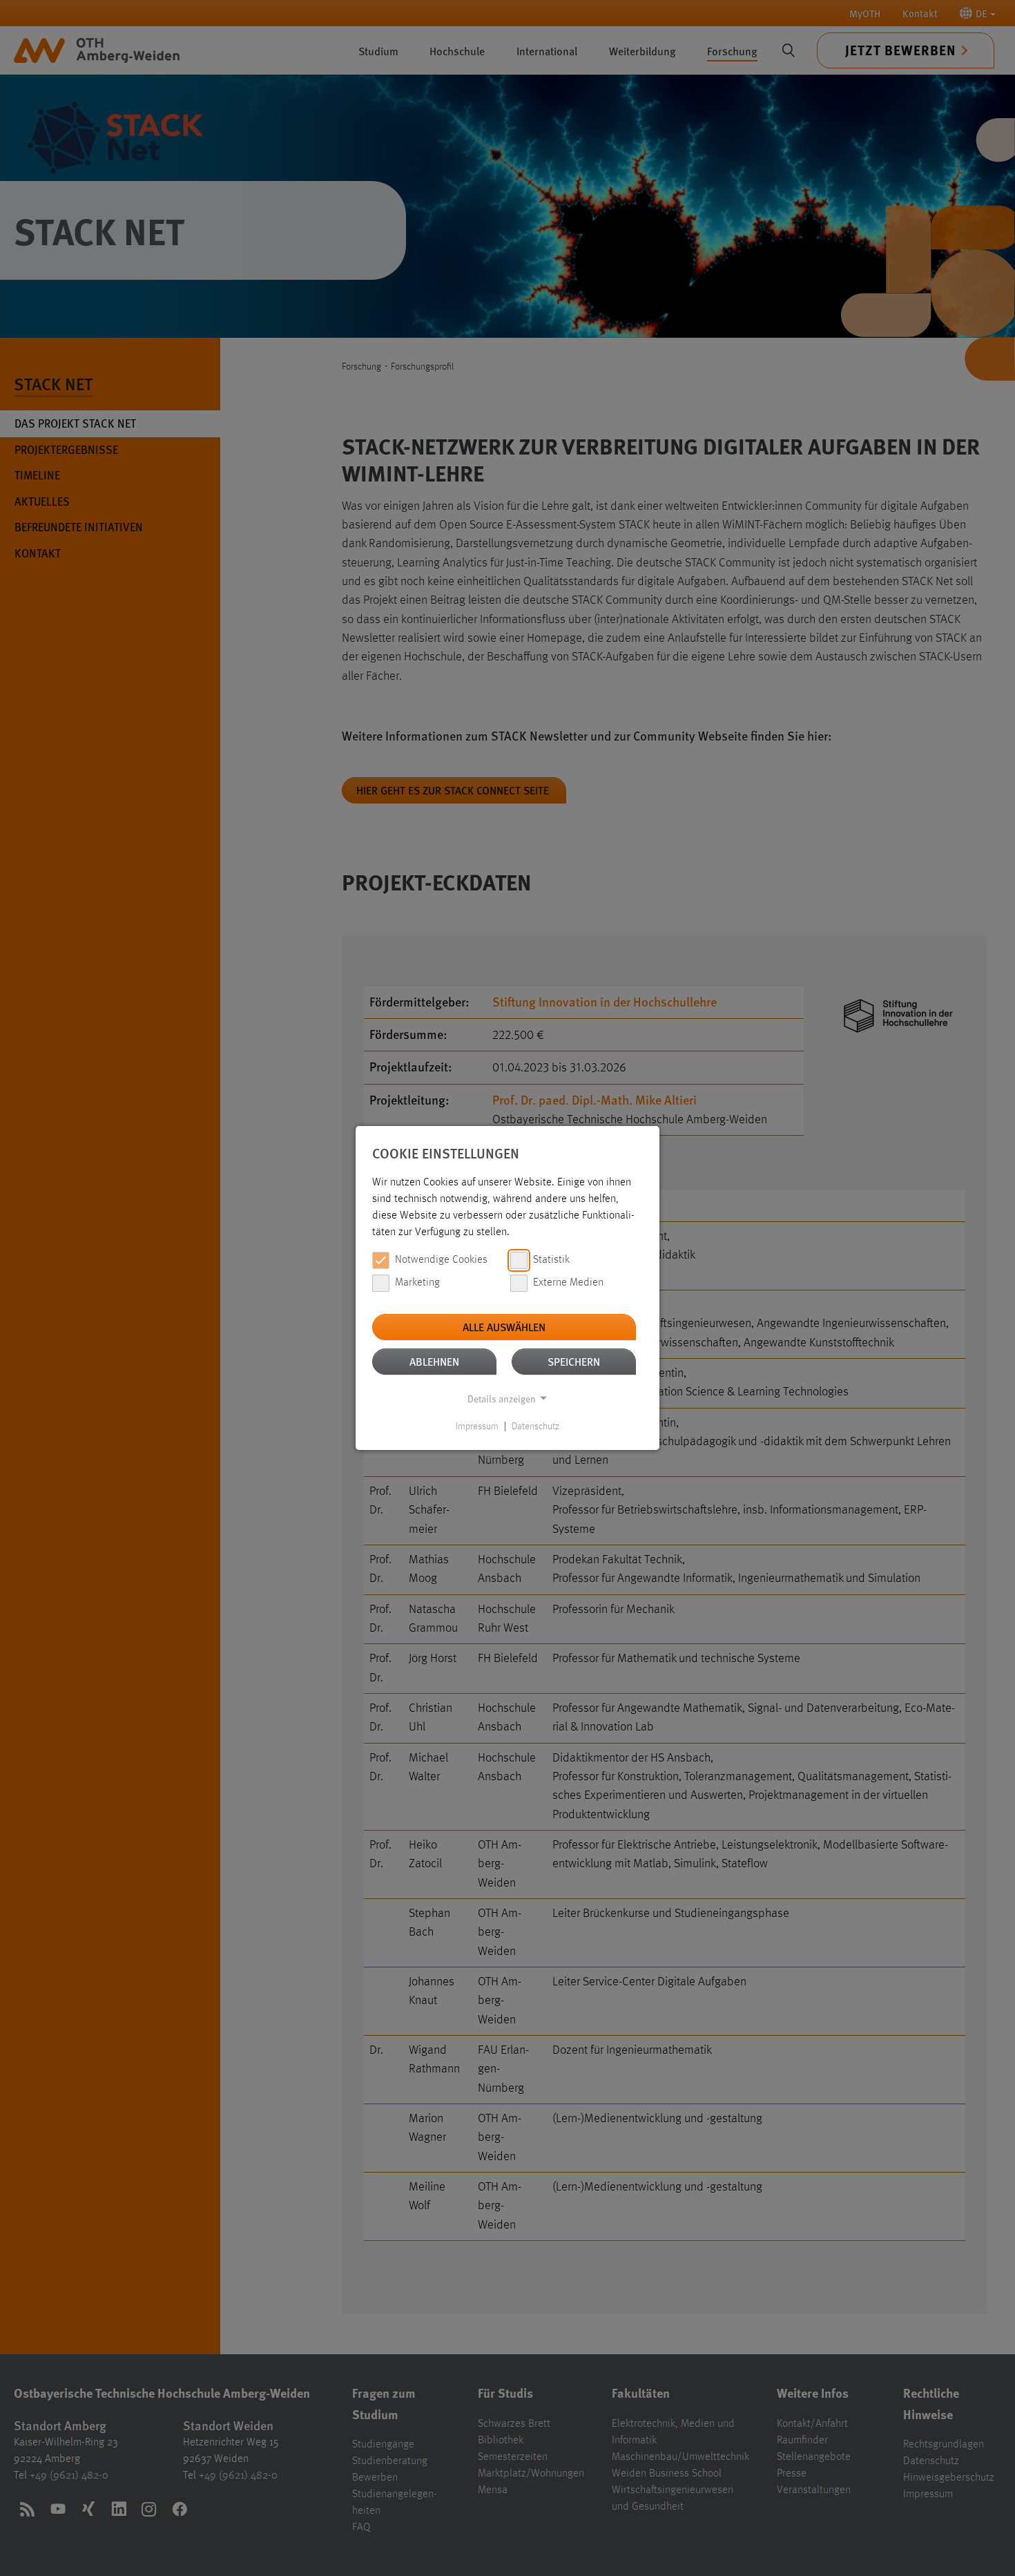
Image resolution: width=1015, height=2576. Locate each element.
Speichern (574, 1361)
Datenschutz (535, 1427)
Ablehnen (434, 1361)
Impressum (477, 1427)
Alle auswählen (504, 1327)
